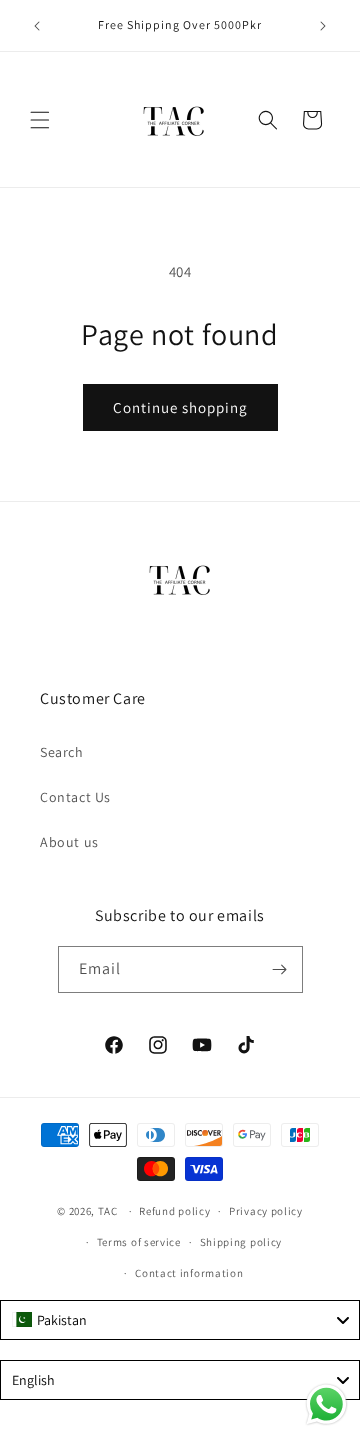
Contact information (189, 1273)
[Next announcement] (323, 26)
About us (69, 842)
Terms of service (139, 1242)
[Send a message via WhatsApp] (326, 1404)
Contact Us (75, 797)
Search (62, 752)
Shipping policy (241, 1242)
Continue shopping (180, 407)
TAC (108, 1211)
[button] (40, 120)
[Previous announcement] (37, 26)
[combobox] (180, 1320)
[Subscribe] (280, 969)
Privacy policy (266, 1211)
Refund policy (174, 1211)
